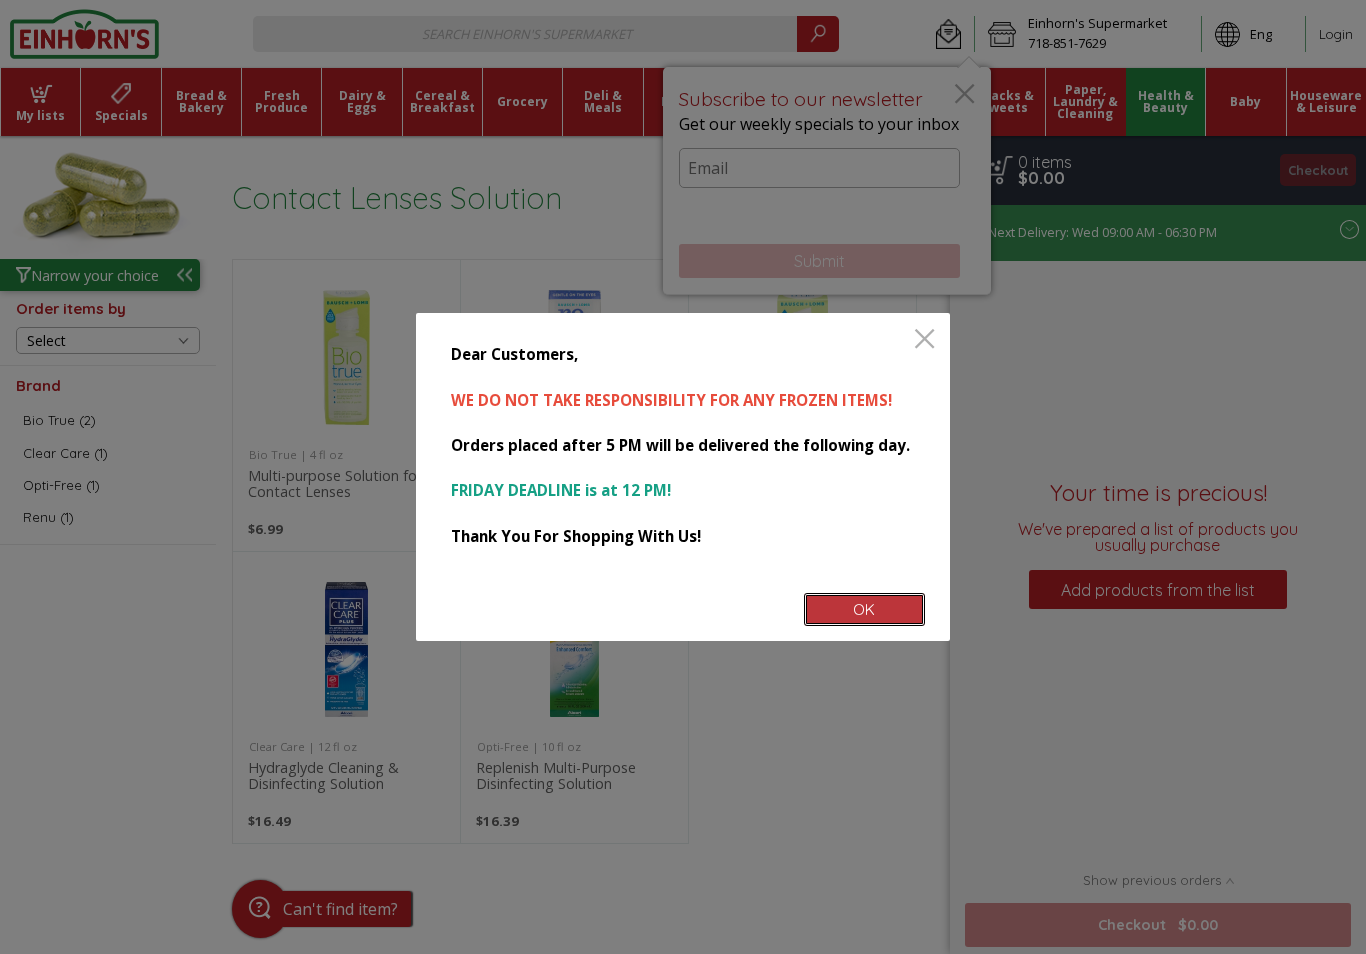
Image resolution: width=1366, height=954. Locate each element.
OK (864, 609)
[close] (924, 340)
